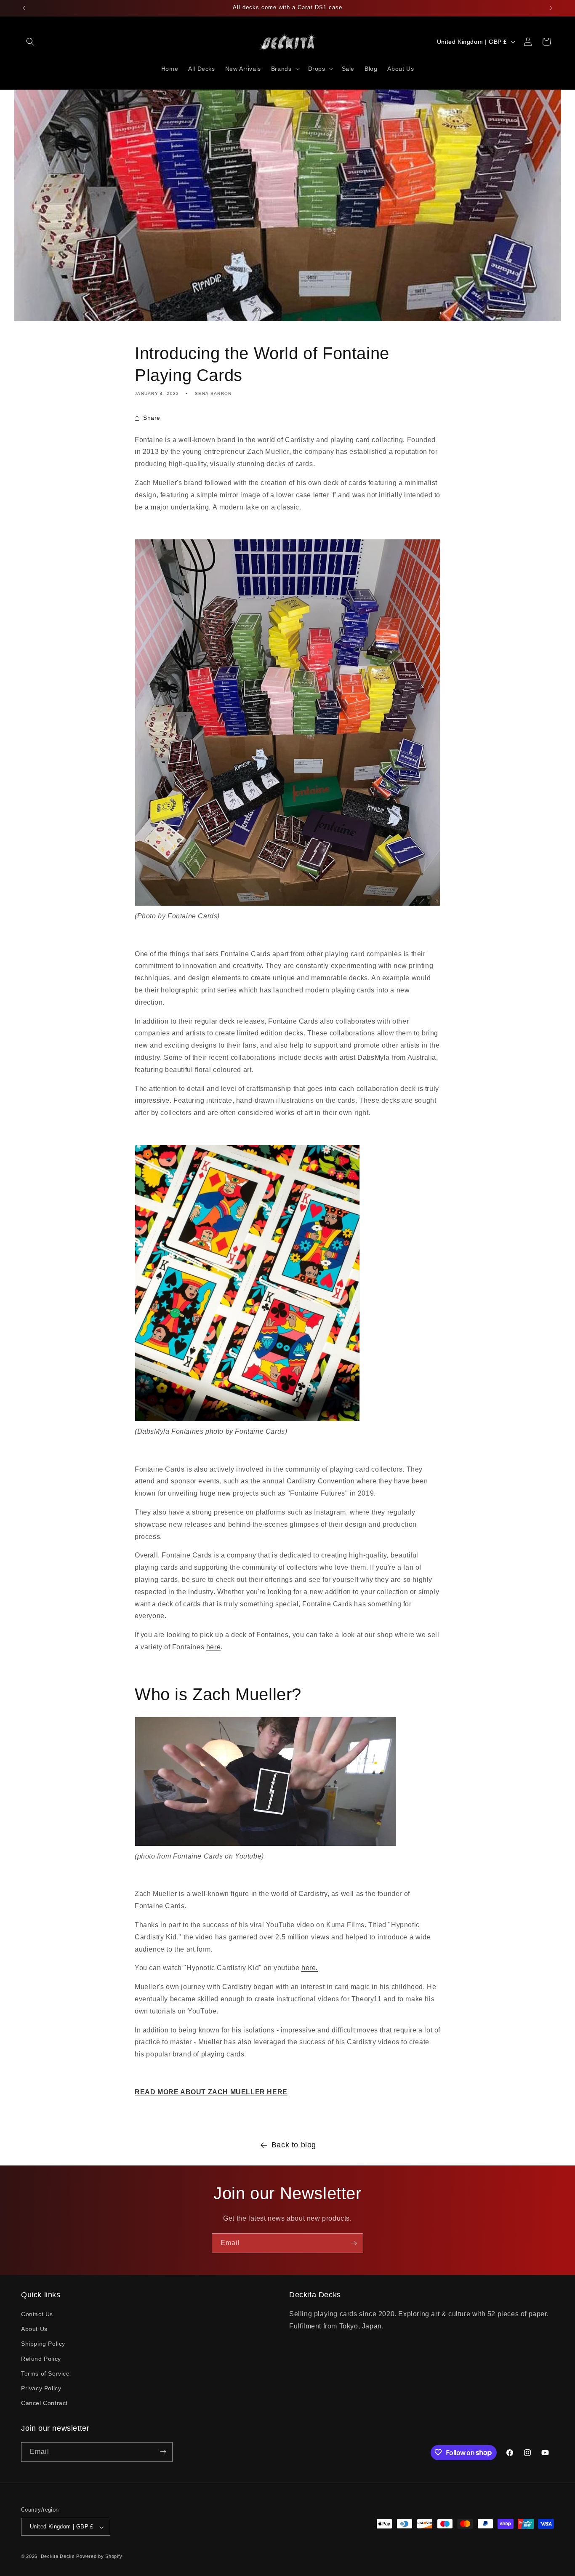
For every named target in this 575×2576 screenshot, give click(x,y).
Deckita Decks (58, 2557)
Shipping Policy (43, 2344)
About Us (34, 2329)
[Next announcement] (551, 8)
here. (310, 1968)
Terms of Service (45, 2373)
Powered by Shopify (99, 2557)
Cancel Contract (44, 2403)
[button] (30, 42)
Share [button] (152, 418)
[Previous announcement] (24, 8)
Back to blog (294, 2145)
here (213, 1647)
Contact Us (37, 2314)
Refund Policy (41, 2359)
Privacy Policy (41, 2388)
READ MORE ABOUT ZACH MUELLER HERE (211, 2092)
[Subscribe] (354, 2243)
